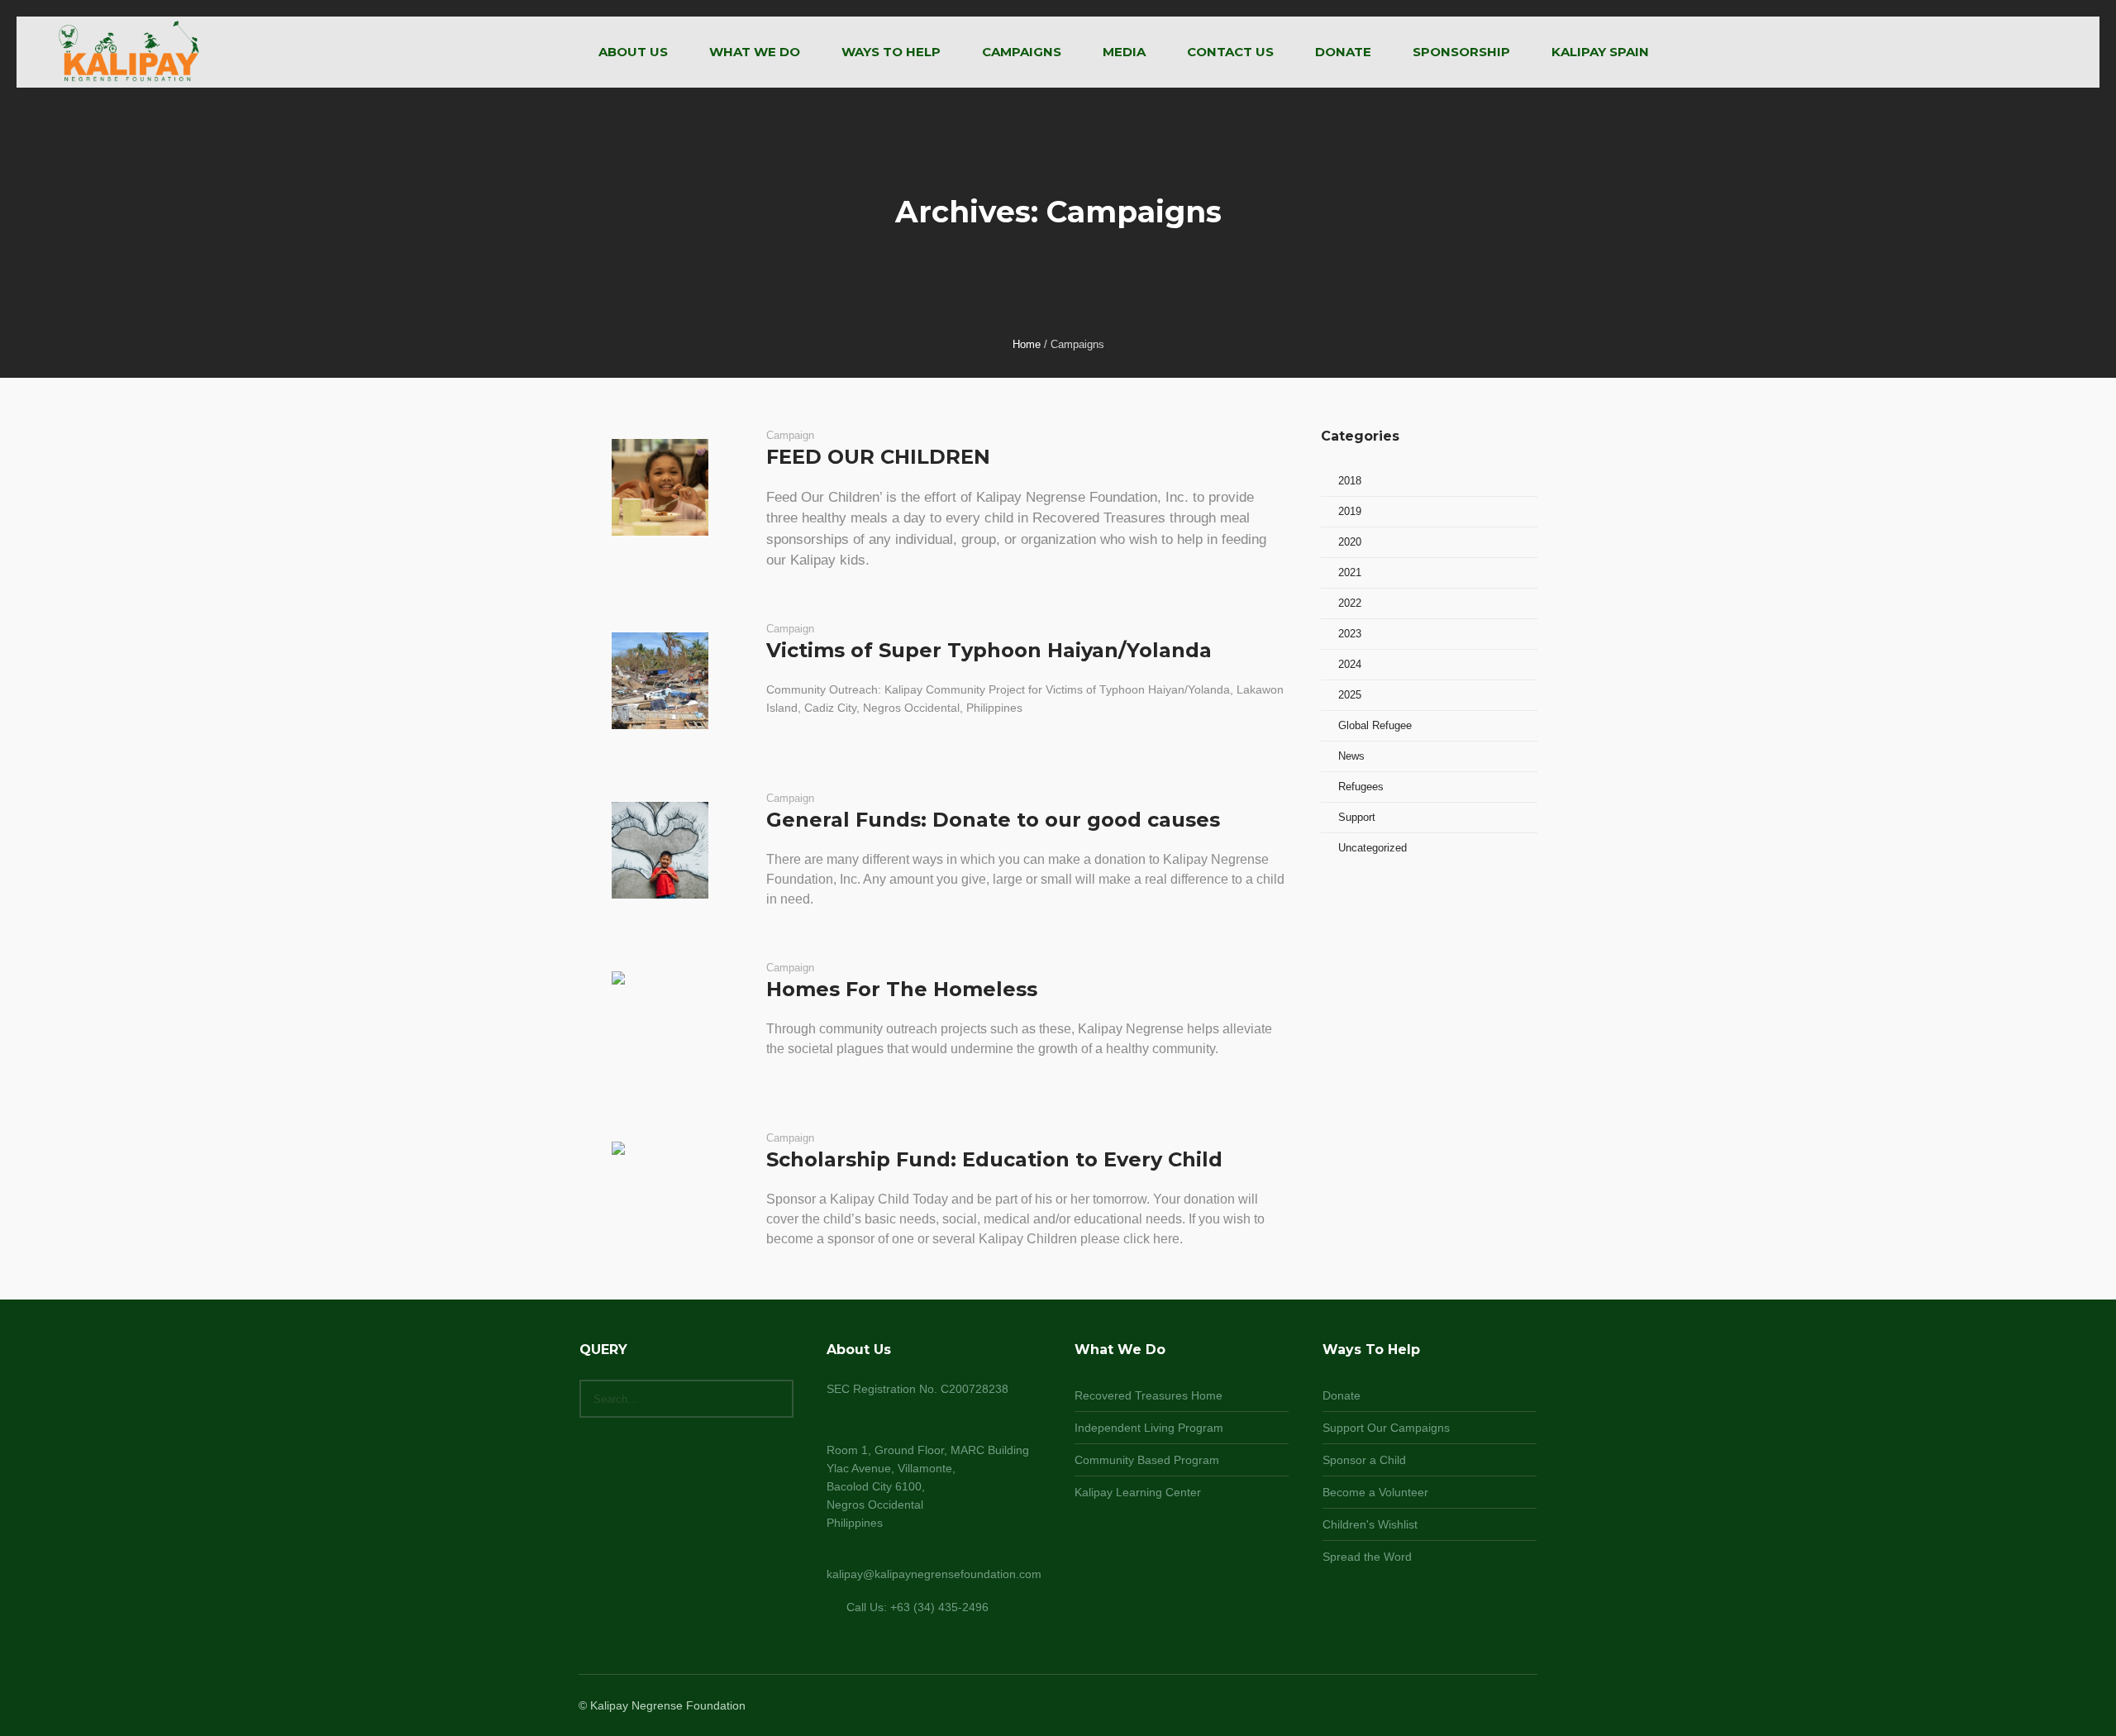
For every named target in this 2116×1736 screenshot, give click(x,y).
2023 (1350, 634)
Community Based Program (1147, 1460)
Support (1357, 817)
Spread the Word (1367, 1557)
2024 (1350, 664)
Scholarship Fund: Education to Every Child (994, 1159)
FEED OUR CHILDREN (878, 457)
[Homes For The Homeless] (660, 1020)
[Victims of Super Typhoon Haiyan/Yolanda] (660, 681)
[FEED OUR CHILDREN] (660, 487)
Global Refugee (1375, 725)
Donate (1342, 1395)
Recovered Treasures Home (1149, 1395)
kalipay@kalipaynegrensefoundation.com (934, 1574)
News (1351, 756)
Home (1027, 344)
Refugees (1361, 787)
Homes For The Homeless (902, 989)
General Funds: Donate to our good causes (993, 820)
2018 (1350, 481)
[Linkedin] (1446, 1707)
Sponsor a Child (1364, 1460)
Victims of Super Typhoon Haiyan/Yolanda (989, 650)
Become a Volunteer (1375, 1492)
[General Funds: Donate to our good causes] (660, 850)
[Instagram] (1486, 1707)
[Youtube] (1526, 1707)
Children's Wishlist (1370, 1524)
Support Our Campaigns (1386, 1428)
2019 (1350, 511)
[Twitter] (1506, 1707)
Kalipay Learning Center (1138, 1492)
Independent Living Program (1149, 1428)
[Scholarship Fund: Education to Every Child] (660, 1190)
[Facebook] (1466, 1707)
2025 (1350, 695)
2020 (1350, 542)
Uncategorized (1373, 848)
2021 (1350, 572)
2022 (1350, 603)
